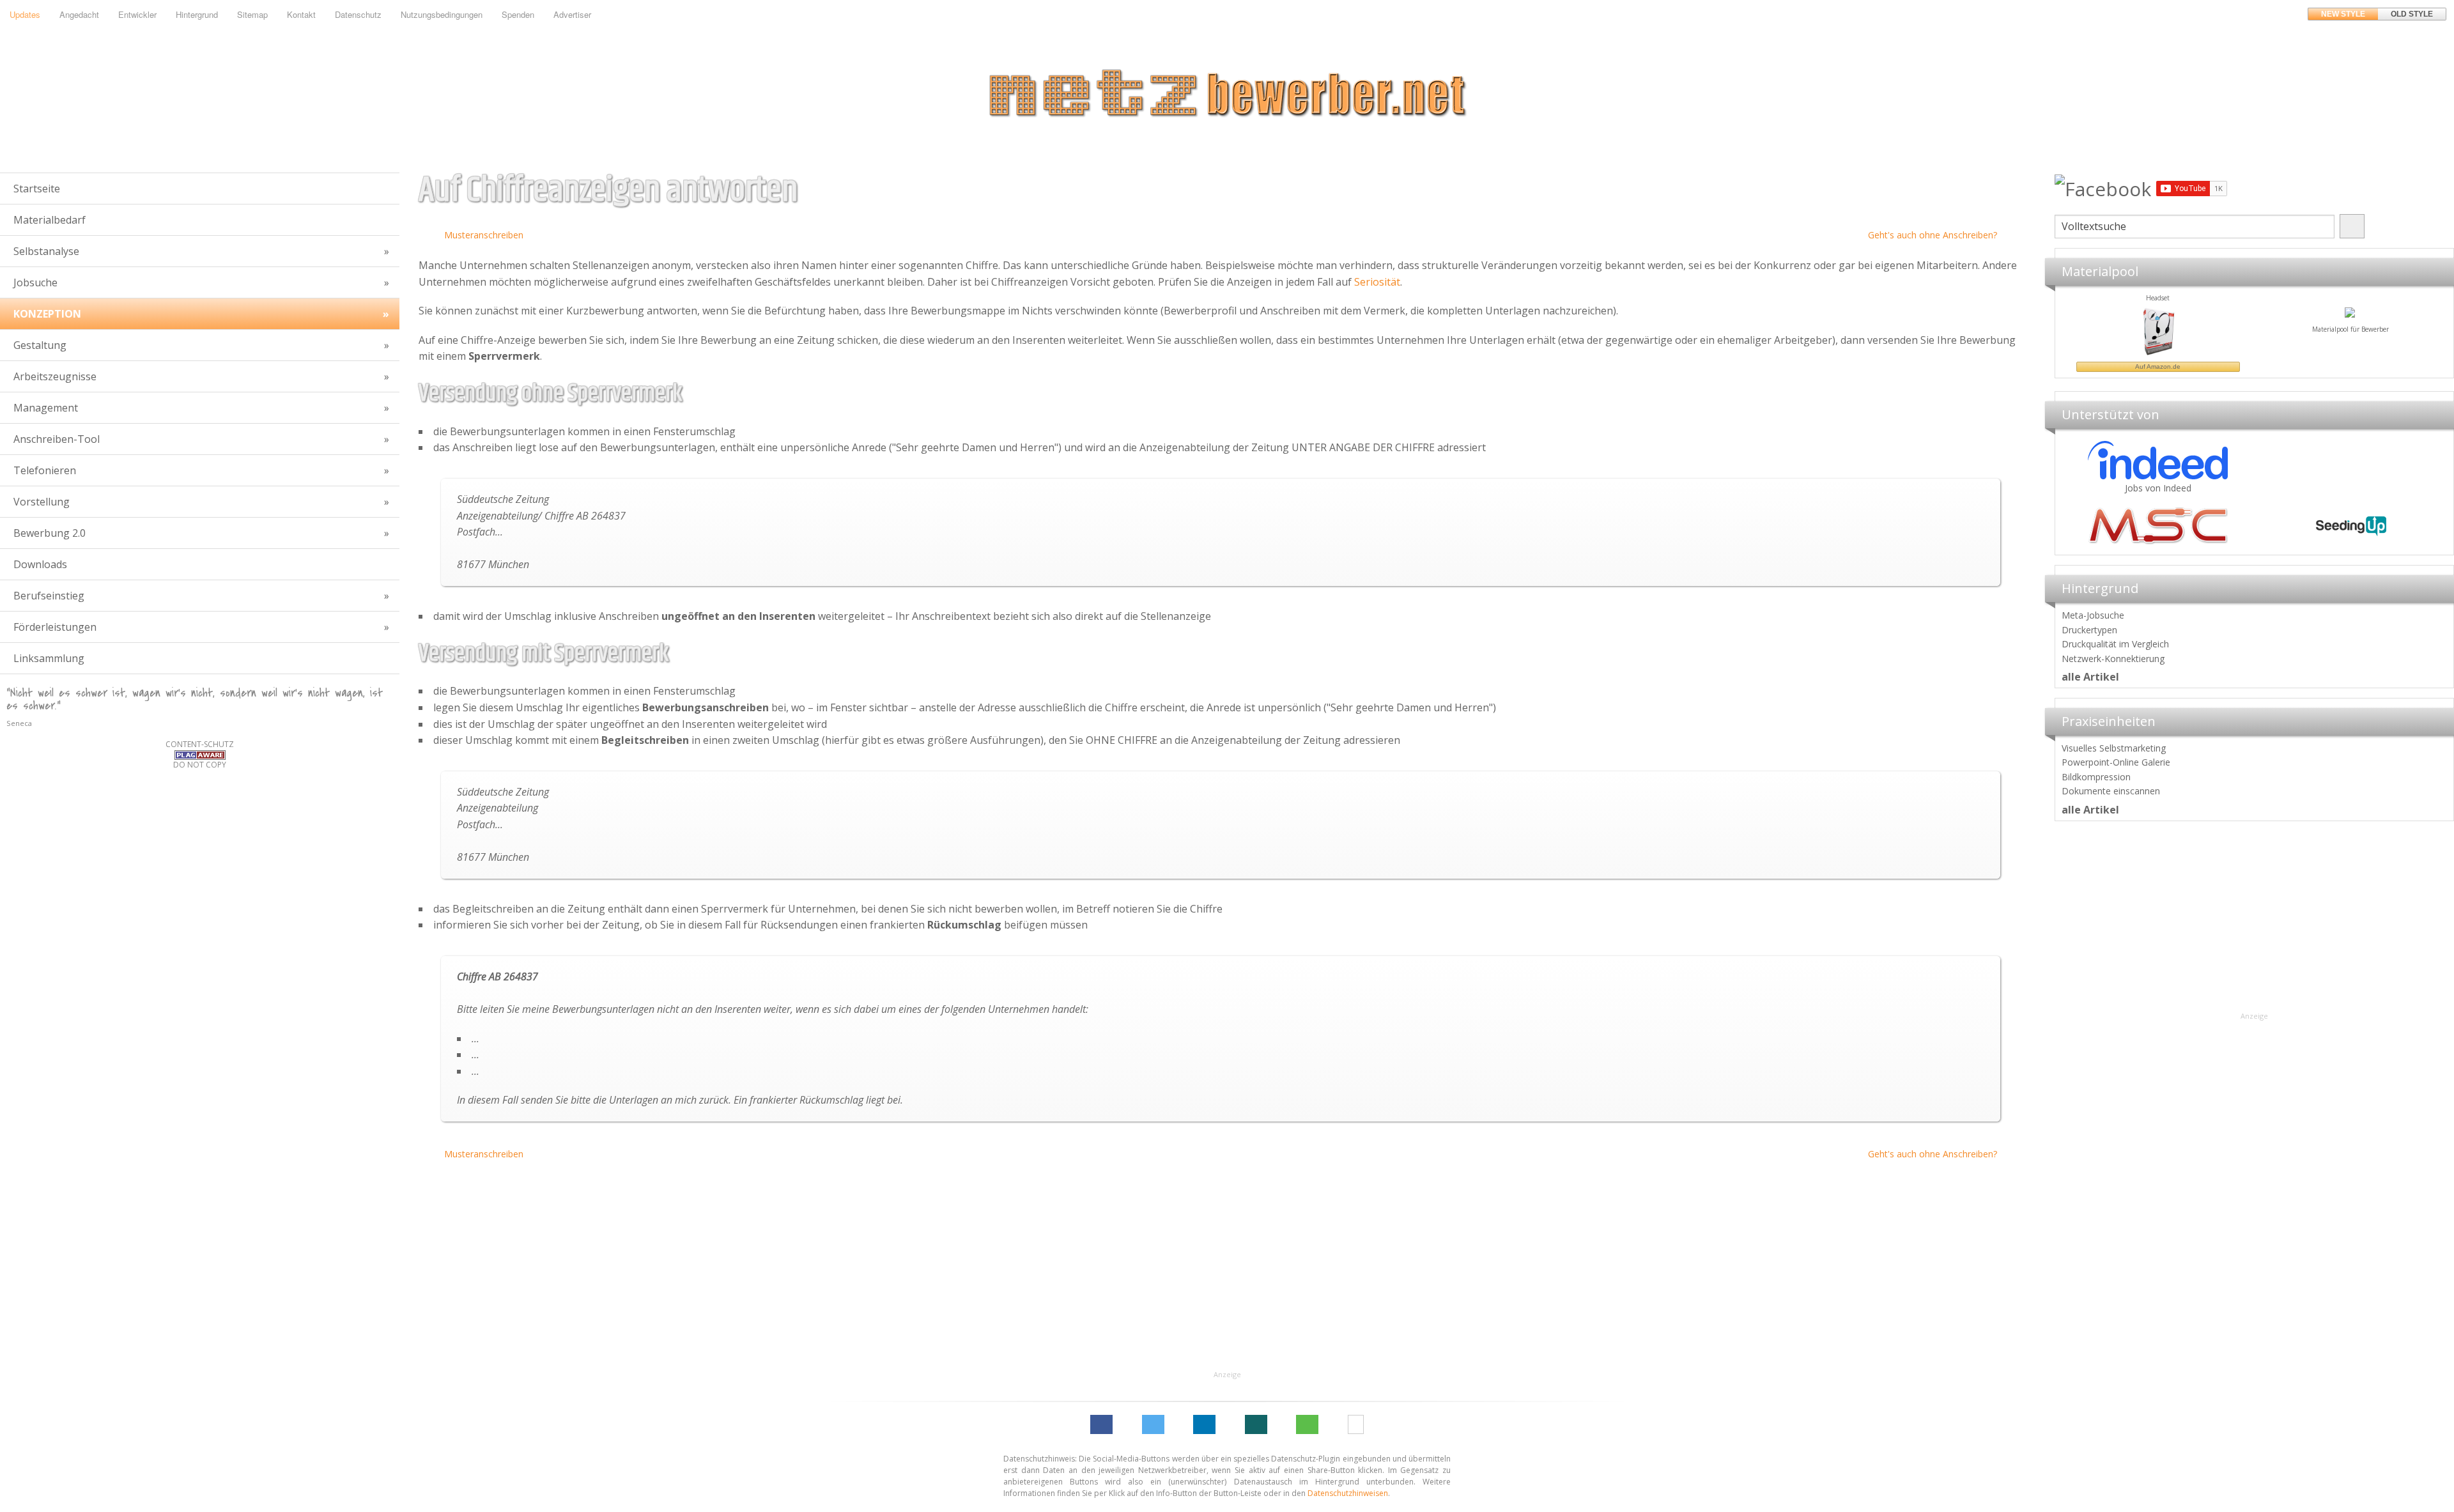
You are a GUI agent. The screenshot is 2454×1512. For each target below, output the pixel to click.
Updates (25, 14)
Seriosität (1377, 282)
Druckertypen (2089, 630)
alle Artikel (2090, 677)
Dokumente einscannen (2111, 791)
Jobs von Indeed (2158, 488)
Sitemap (252, 14)
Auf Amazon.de (2313, 366)
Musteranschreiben (484, 235)
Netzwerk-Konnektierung (2113, 659)
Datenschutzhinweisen (1348, 1493)
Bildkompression (2096, 777)
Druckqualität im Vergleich (2115, 644)
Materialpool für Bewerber (2120, 329)
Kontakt (301, 14)
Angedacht (79, 14)
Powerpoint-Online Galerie (2116, 762)
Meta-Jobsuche (2093, 615)
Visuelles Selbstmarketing (2114, 748)
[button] (1101, 1424)
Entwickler (137, 14)
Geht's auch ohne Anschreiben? (1933, 235)
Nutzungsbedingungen (442, 14)
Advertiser (572, 14)
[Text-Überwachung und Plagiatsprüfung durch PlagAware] (200, 754)
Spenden (518, 14)
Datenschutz (358, 14)
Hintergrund (197, 14)
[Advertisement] (2254, 920)
